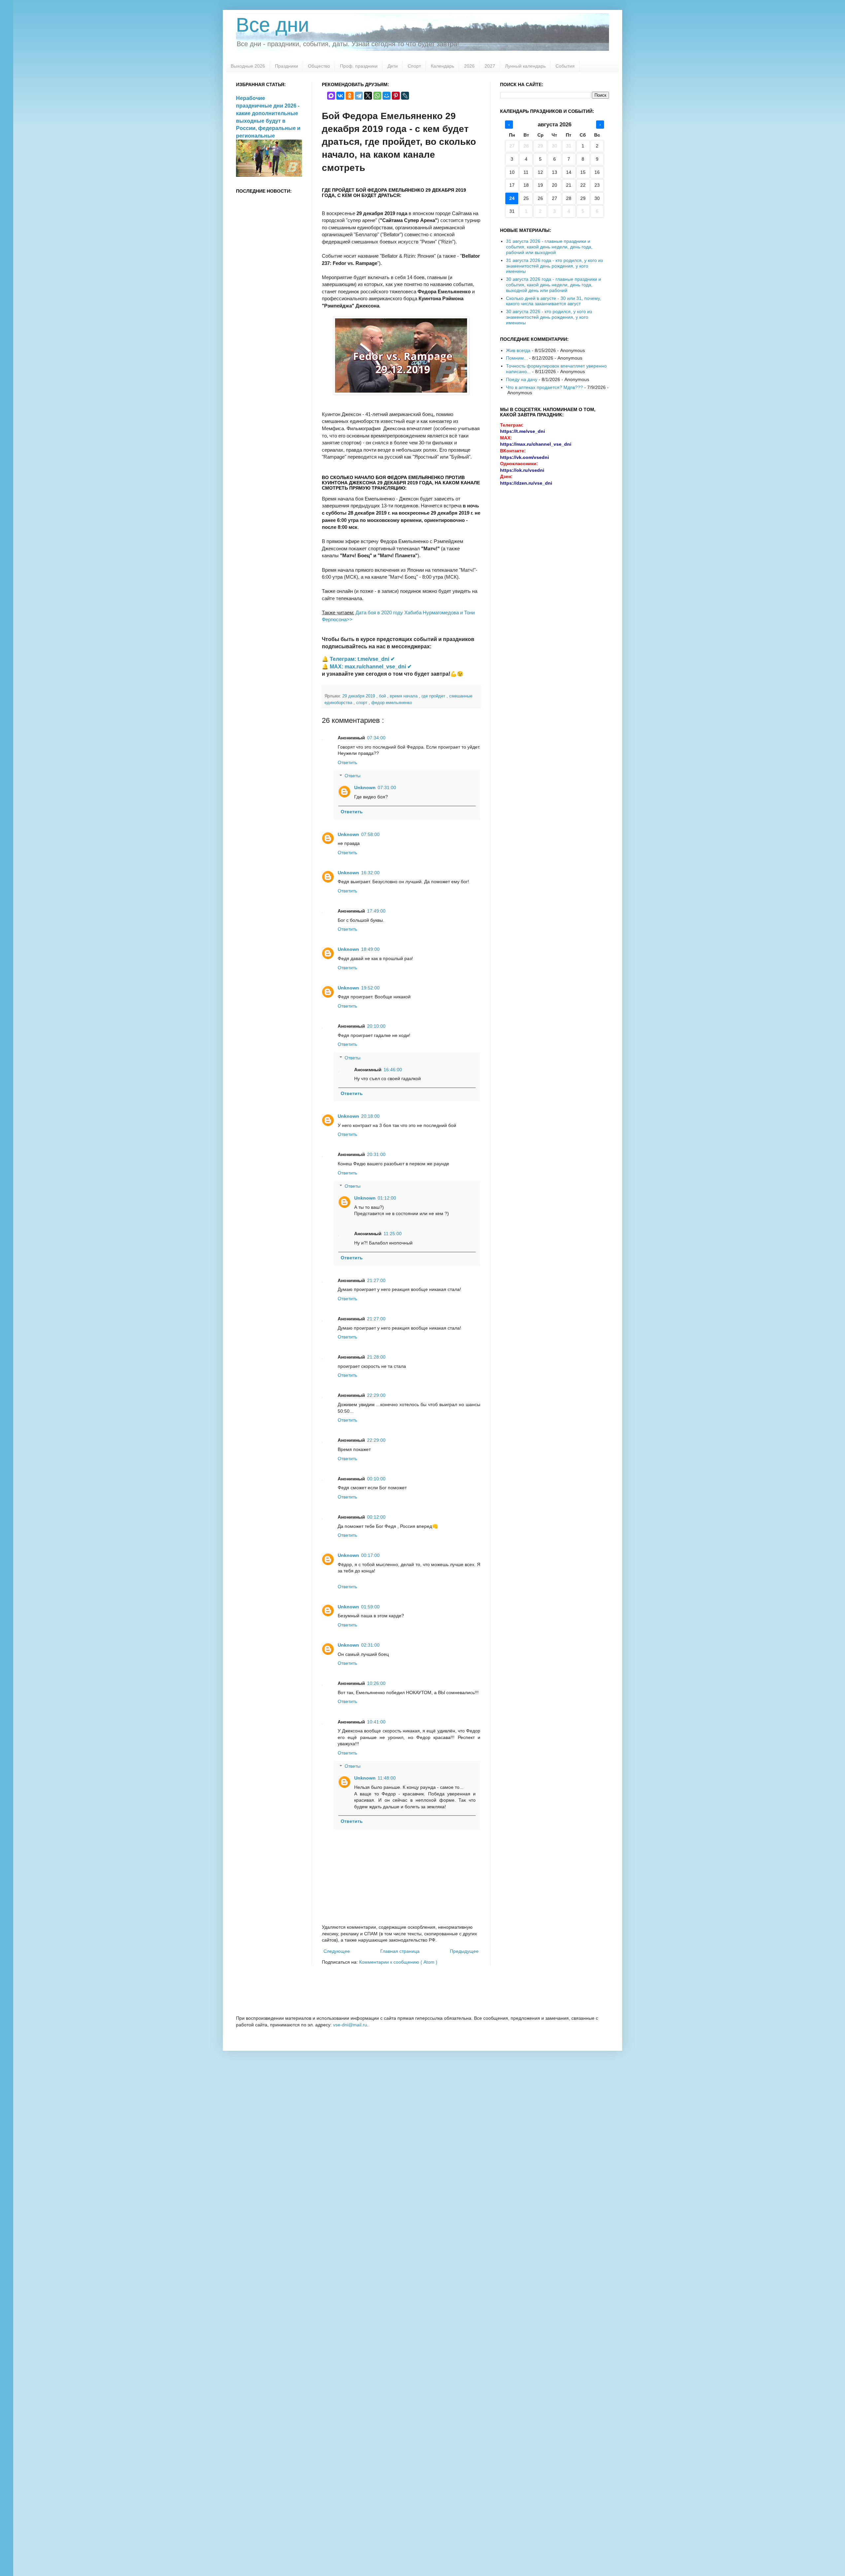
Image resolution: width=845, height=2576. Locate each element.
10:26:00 (376, 1683)
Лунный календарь (525, 66)
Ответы (353, 776)
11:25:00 (393, 1234)
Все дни (273, 25)
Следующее (337, 1951)
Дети (393, 66)
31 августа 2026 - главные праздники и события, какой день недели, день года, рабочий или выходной (549, 247)
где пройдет (434, 696)
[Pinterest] (396, 96)
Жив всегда (518, 350)
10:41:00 (376, 1722)
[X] (368, 96)
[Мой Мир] (387, 96)
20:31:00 (376, 1154)
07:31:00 (387, 788)
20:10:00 (376, 1026)
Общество (319, 66)
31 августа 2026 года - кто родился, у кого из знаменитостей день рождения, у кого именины (554, 266)
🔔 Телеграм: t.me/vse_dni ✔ (358, 659)
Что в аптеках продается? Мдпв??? (544, 387)
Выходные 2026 (248, 66)
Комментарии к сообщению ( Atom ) (398, 1962)
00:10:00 (376, 1479)
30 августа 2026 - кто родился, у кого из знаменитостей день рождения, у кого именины (549, 317)
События (565, 66)
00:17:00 (370, 1555)
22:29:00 (376, 1395)
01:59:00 (370, 1607)
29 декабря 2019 (359, 696)
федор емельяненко (392, 703)
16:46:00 (393, 1070)
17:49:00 (376, 911)
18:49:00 (370, 949)
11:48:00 (387, 1778)
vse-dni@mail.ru (350, 2025)
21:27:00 (376, 1280)
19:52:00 (370, 988)
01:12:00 (387, 1198)
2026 (469, 66)
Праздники (287, 66)
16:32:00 (370, 873)
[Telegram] (359, 96)
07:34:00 (376, 738)
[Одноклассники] (350, 96)
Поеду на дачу (522, 379)
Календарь (442, 66)
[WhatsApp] (377, 96)
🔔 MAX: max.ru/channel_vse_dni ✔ (367, 667)
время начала (404, 696)
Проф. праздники (359, 66)
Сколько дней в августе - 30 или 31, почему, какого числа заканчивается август (554, 301)
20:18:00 (370, 1116)
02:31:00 (370, 1645)
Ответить (347, 762)
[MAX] (331, 96)
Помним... (517, 358)
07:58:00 (370, 834)
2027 (490, 66)
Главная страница (400, 1951)
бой (383, 696)
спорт (362, 703)
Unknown (365, 788)
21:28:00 (376, 1357)
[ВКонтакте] (340, 96)
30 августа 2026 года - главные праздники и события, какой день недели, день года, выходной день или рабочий (554, 285)
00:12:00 (376, 1517)
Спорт (414, 66)
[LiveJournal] (405, 96)
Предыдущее (464, 1951)
